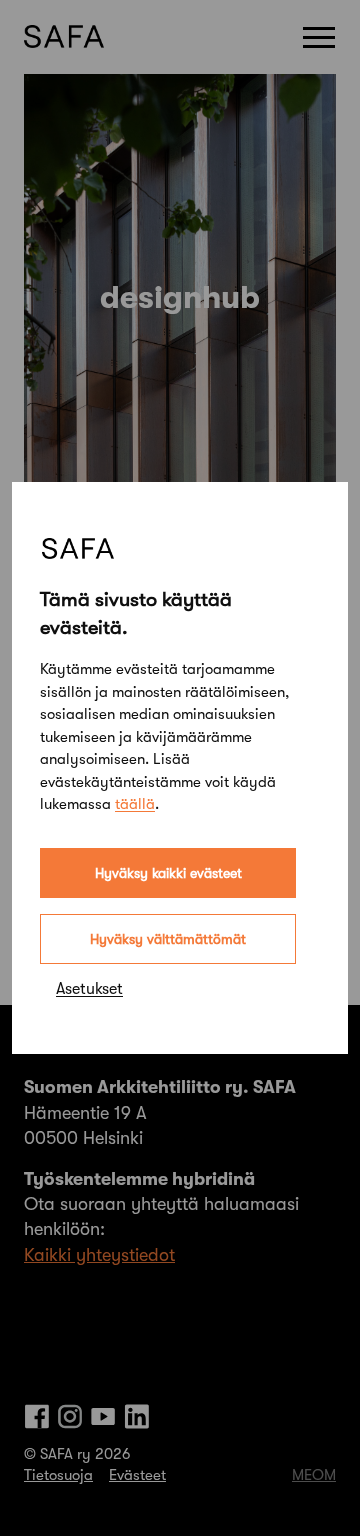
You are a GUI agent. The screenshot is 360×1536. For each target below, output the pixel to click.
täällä (135, 804)
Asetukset (89, 989)
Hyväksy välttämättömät (168, 939)
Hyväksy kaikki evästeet (168, 873)
